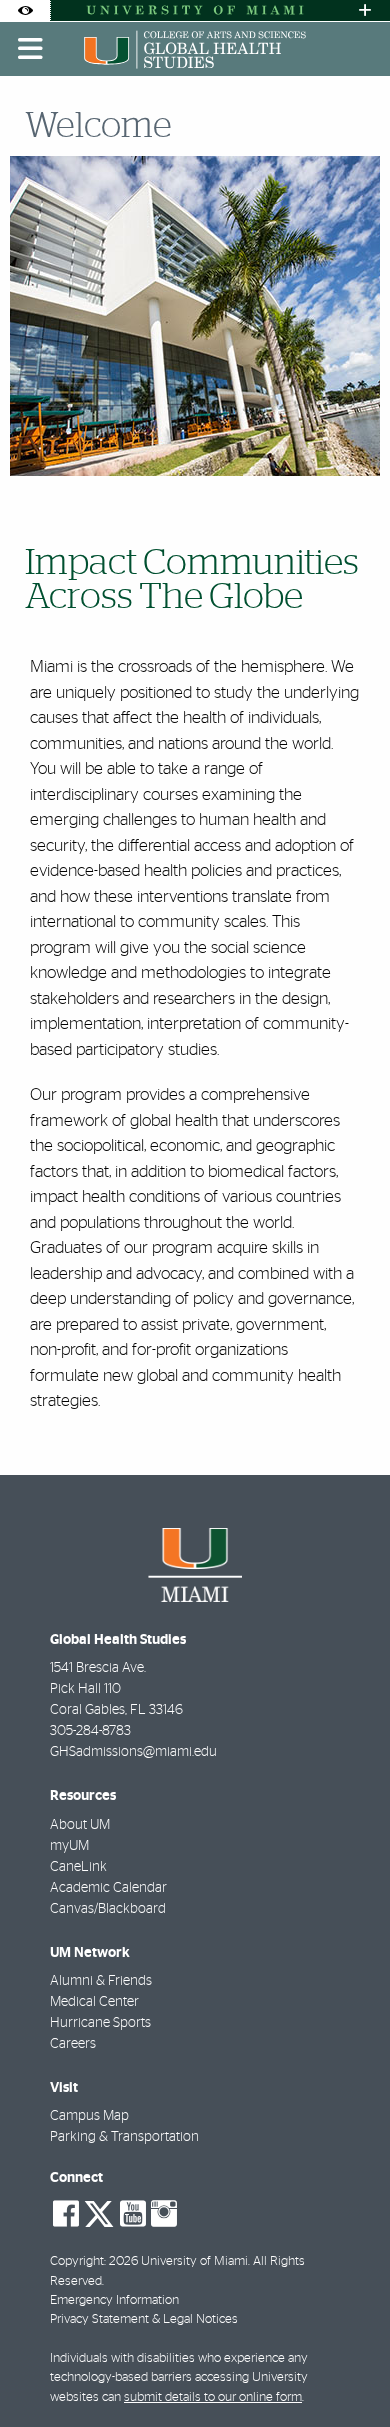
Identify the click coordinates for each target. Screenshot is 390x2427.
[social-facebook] (66, 2214)
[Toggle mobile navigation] (31, 49)
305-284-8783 (90, 1731)
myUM (69, 1846)
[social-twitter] (99, 2212)
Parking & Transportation (124, 2137)
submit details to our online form (213, 2397)
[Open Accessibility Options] (25, 10)
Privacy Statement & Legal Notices (144, 2319)
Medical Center (94, 2002)
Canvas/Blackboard (108, 1909)
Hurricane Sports (100, 2023)
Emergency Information (114, 2300)
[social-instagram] (164, 2214)
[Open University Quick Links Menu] (365, 10)
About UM (80, 1825)
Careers (73, 2044)
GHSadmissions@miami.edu (133, 1752)
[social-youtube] (133, 2214)
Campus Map (89, 2116)
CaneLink (78, 1867)
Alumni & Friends (101, 1981)
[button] (346, 2371)
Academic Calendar (108, 1888)
